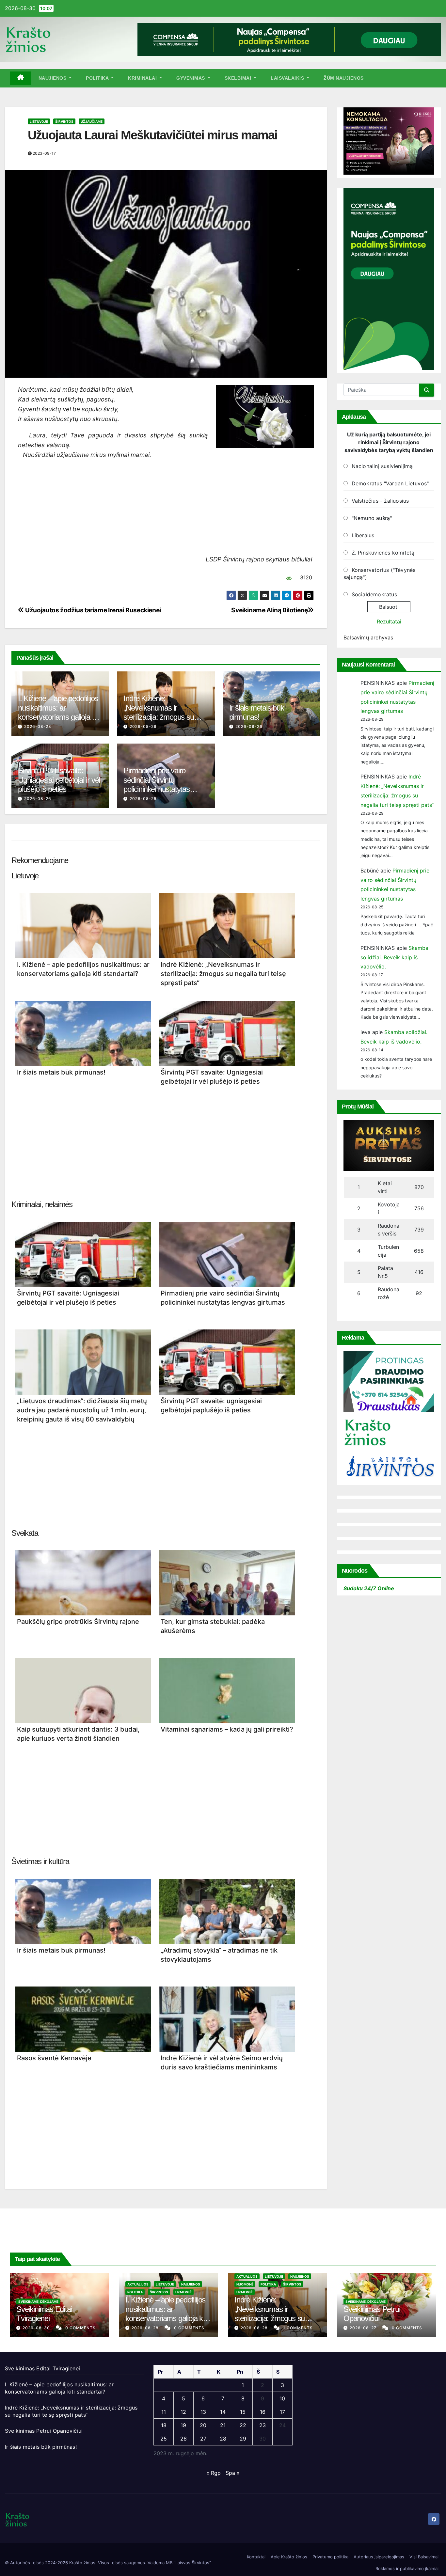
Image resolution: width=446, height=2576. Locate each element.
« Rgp (214, 2473)
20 (203, 2425)
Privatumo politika (330, 2557)
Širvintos (64, 121)
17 (282, 2412)
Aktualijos (138, 2284)
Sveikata (25, 1533)
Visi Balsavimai (424, 2557)
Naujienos (53, 78)
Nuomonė (245, 2284)
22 (243, 2425)
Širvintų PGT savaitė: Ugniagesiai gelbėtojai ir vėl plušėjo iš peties (59, 780)
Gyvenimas (191, 78)
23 (263, 2425)
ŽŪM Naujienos (344, 78)
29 (243, 2439)
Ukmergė (183, 2292)
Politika (98, 78)
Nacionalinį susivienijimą (382, 466)
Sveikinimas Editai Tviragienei (44, 2314)
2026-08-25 (143, 799)
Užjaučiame (92, 121)
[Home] (21, 78)
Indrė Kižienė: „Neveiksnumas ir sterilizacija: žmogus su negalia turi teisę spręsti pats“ (159, 717)
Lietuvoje (39, 121)
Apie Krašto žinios (289, 2557)
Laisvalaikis (288, 78)
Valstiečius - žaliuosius (380, 501)
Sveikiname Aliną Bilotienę (269, 610)
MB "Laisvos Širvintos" (188, 2563)
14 (223, 2412)
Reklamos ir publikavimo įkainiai (407, 2568)
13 (203, 2412)
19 (183, 2425)
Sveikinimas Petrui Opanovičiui (372, 2314)
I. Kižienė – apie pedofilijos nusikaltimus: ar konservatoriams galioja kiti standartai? (59, 712)
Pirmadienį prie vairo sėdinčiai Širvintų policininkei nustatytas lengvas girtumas (156, 785)
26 (183, 2439)
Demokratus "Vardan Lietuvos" (390, 483)
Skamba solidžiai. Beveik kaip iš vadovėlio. (394, 957)
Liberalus (363, 535)
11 (164, 2412)
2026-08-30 (37, 2328)
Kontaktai (256, 2557)
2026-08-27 (364, 2328)
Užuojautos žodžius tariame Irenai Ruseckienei (93, 610)
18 (164, 2425)
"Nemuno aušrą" (372, 518)
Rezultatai (389, 621)
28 (223, 2439)
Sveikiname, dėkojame (38, 2301)
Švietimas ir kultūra (40, 1861)
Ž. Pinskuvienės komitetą (383, 553)
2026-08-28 (38, 726)
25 (164, 2439)
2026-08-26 (249, 726)
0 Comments (80, 2328)
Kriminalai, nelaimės (42, 1204)
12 (183, 2412)
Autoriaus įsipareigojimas (379, 2557)
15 (243, 2412)
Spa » (233, 2473)
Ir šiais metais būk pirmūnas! (257, 713)
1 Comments (298, 2328)
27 (203, 2439)
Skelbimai (239, 78)
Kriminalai (143, 78)
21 (223, 2425)
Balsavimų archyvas (368, 637)
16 (263, 2412)
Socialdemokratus (374, 594)
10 (282, 2398)
